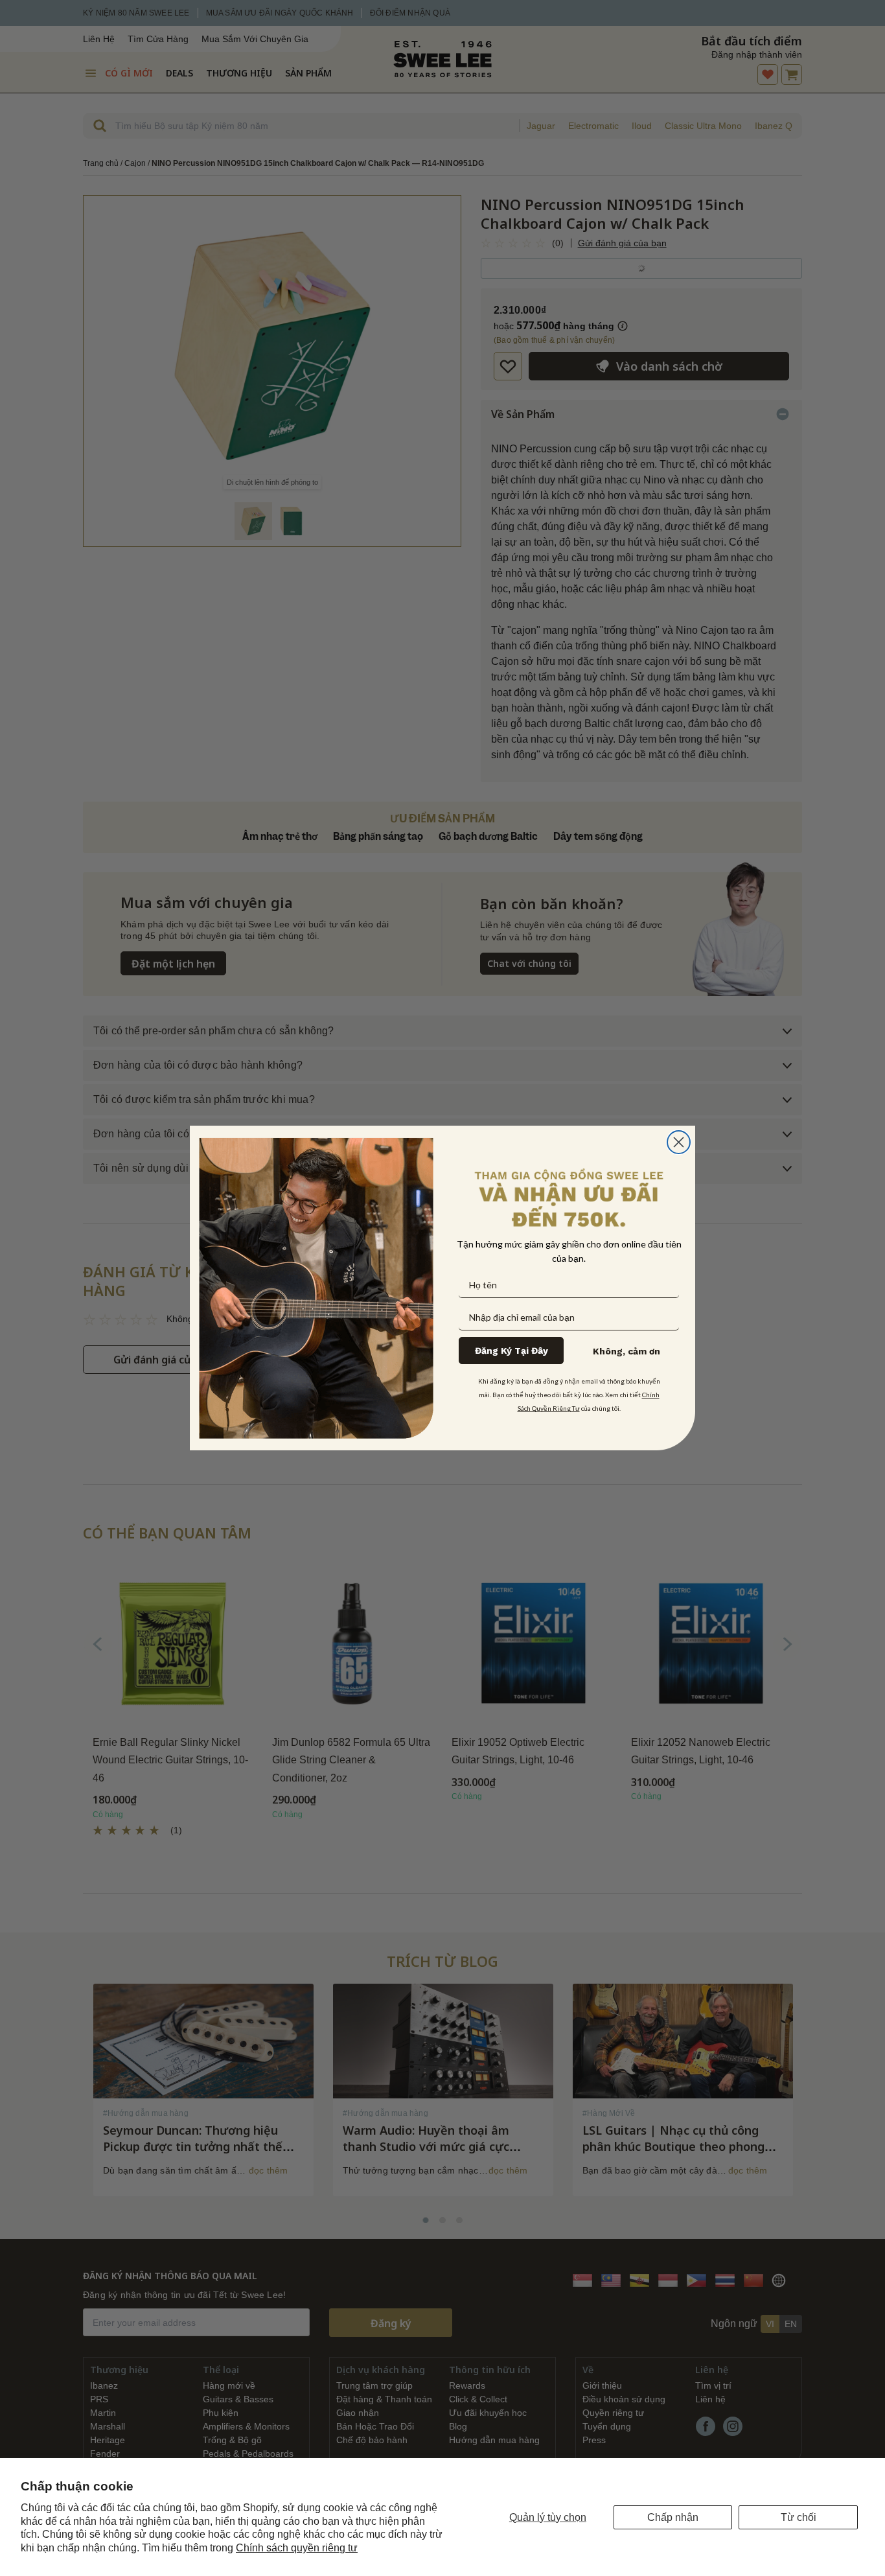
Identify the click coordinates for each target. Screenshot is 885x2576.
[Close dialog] (679, 1142)
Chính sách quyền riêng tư (297, 2548)
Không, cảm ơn (626, 1351)
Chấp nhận (673, 2517)
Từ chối (799, 2517)
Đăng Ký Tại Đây (511, 1351)
